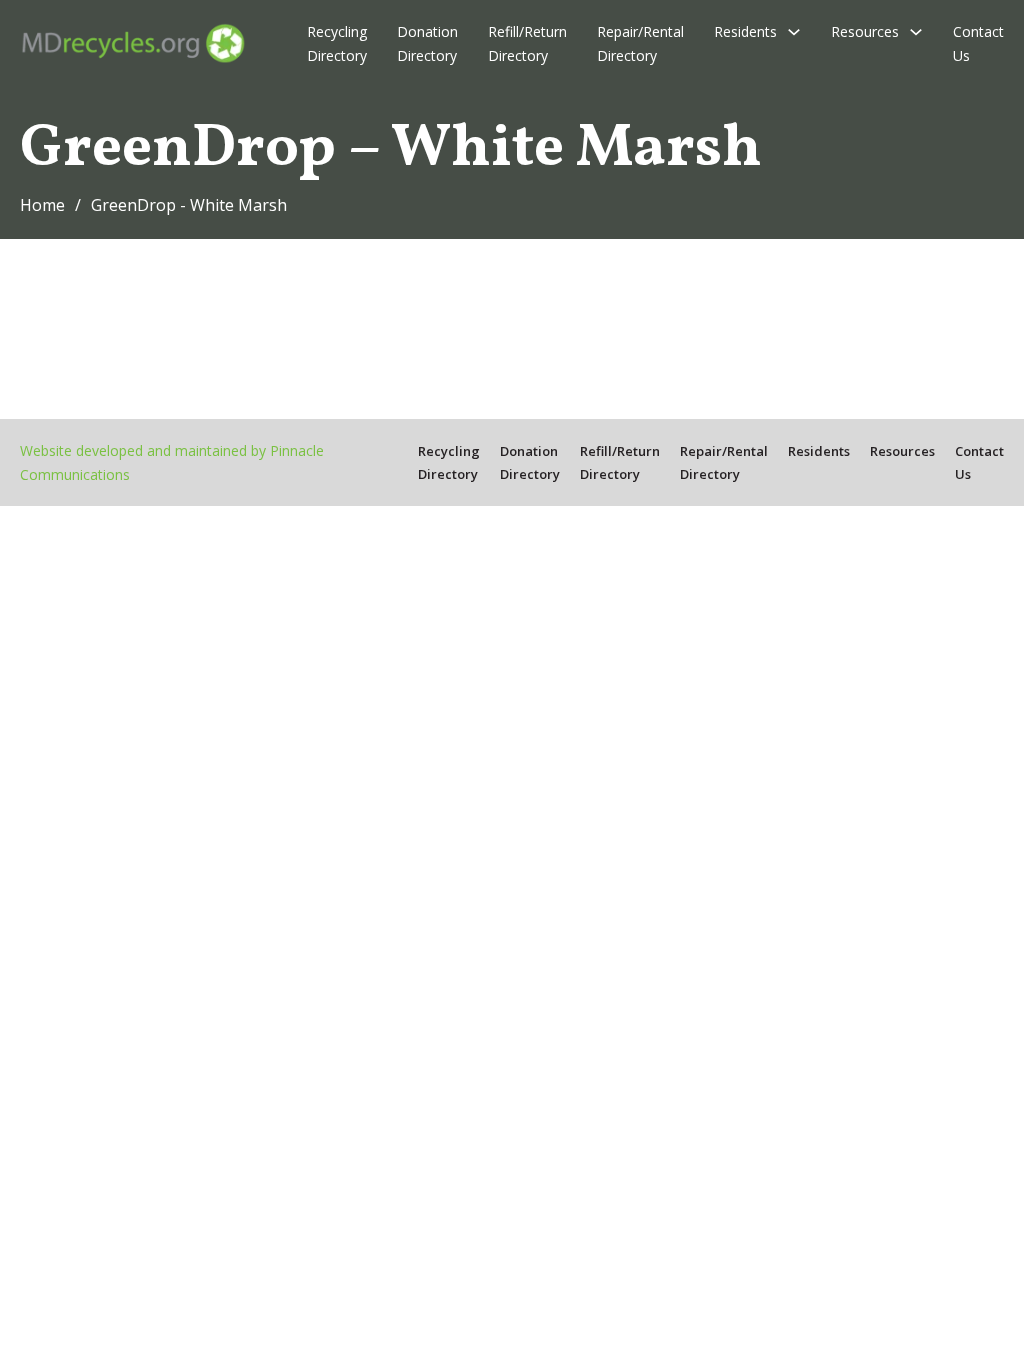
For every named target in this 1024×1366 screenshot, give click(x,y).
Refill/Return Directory (527, 43)
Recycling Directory (337, 43)
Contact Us (978, 43)
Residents (745, 31)
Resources (865, 31)
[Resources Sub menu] (916, 32)
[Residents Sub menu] (794, 32)
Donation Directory (427, 43)
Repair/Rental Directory (640, 43)
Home (42, 205)
